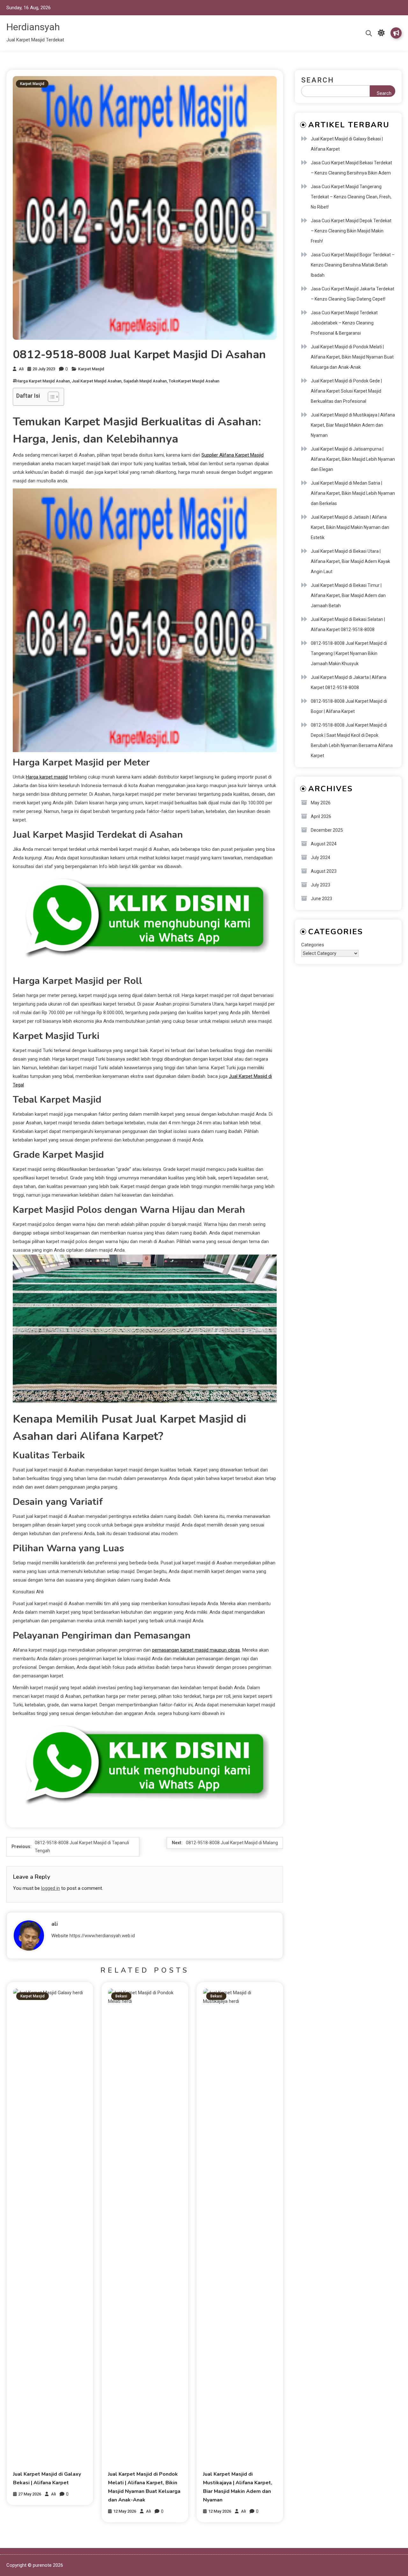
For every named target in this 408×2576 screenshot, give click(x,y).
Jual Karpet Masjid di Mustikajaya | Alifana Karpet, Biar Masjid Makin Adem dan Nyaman (353, 425)
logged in (51, 1888)
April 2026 (321, 816)
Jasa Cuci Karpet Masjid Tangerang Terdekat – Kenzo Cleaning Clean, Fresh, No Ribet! (351, 197)
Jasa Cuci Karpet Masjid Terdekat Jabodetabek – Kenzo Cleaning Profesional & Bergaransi (344, 323)
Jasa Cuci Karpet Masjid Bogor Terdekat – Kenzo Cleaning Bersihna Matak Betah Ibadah (353, 265)
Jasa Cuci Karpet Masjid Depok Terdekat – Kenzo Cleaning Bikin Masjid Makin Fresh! (351, 231)
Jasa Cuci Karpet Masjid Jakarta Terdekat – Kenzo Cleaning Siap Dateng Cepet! (353, 294)
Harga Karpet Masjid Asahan (43, 381)
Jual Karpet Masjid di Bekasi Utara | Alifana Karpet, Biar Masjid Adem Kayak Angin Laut (350, 561)
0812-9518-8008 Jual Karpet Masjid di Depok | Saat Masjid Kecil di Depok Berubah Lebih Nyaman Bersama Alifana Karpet (352, 740)
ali (21, 369)
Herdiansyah (33, 27)
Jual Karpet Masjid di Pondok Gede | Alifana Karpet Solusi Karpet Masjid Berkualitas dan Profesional (346, 391)
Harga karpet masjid (47, 777)
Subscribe (396, 33)
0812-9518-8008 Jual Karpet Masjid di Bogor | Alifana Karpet (349, 706)
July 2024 (321, 857)
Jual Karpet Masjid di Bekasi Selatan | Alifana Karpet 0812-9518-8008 (348, 624)
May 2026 (321, 803)
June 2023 (321, 899)
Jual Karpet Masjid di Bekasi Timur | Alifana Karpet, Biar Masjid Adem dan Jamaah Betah (348, 595)
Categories (313, 945)
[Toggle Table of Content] (50, 397)
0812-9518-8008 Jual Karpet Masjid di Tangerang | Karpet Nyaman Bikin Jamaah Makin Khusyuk (349, 653)
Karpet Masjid (32, 84)
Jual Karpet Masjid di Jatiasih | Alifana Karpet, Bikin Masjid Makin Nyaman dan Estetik (350, 527)
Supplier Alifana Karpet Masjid (233, 455)
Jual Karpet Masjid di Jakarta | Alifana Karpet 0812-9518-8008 (349, 682)
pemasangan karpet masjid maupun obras (196, 1650)
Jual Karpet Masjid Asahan (97, 381)
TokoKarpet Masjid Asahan (194, 381)
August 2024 (324, 844)
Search (318, 80)
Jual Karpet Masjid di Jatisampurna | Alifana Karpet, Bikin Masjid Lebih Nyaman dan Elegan (353, 459)
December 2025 (327, 830)
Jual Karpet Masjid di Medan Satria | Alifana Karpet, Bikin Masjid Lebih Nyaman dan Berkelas (353, 493)
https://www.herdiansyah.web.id (102, 1936)
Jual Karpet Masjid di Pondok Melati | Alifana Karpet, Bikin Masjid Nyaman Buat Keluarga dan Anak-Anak (352, 357)
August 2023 (324, 871)
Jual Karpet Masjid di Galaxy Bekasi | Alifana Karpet (347, 144)
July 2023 (321, 885)
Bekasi (121, 1996)
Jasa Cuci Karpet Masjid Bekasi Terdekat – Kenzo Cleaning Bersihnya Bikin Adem (351, 168)
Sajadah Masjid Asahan (145, 381)
